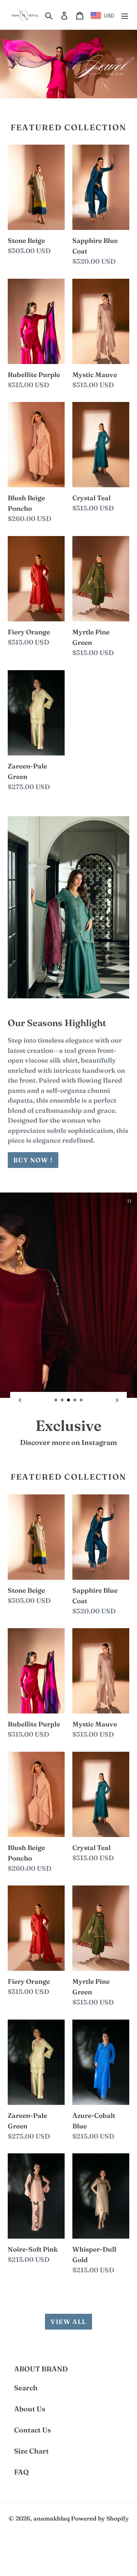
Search (26, 2388)
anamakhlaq (51, 2518)
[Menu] (125, 15)
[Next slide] (117, 1400)
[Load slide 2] (63, 1400)
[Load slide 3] (69, 1400)
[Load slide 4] (75, 1400)
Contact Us (32, 2430)
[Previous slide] (20, 1400)
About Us (30, 2409)
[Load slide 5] (81, 1400)
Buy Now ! (33, 1160)
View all (68, 2322)
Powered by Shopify (100, 2518)
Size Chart (31, 2451)
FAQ (21, 2472)
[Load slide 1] (56, 1400)
